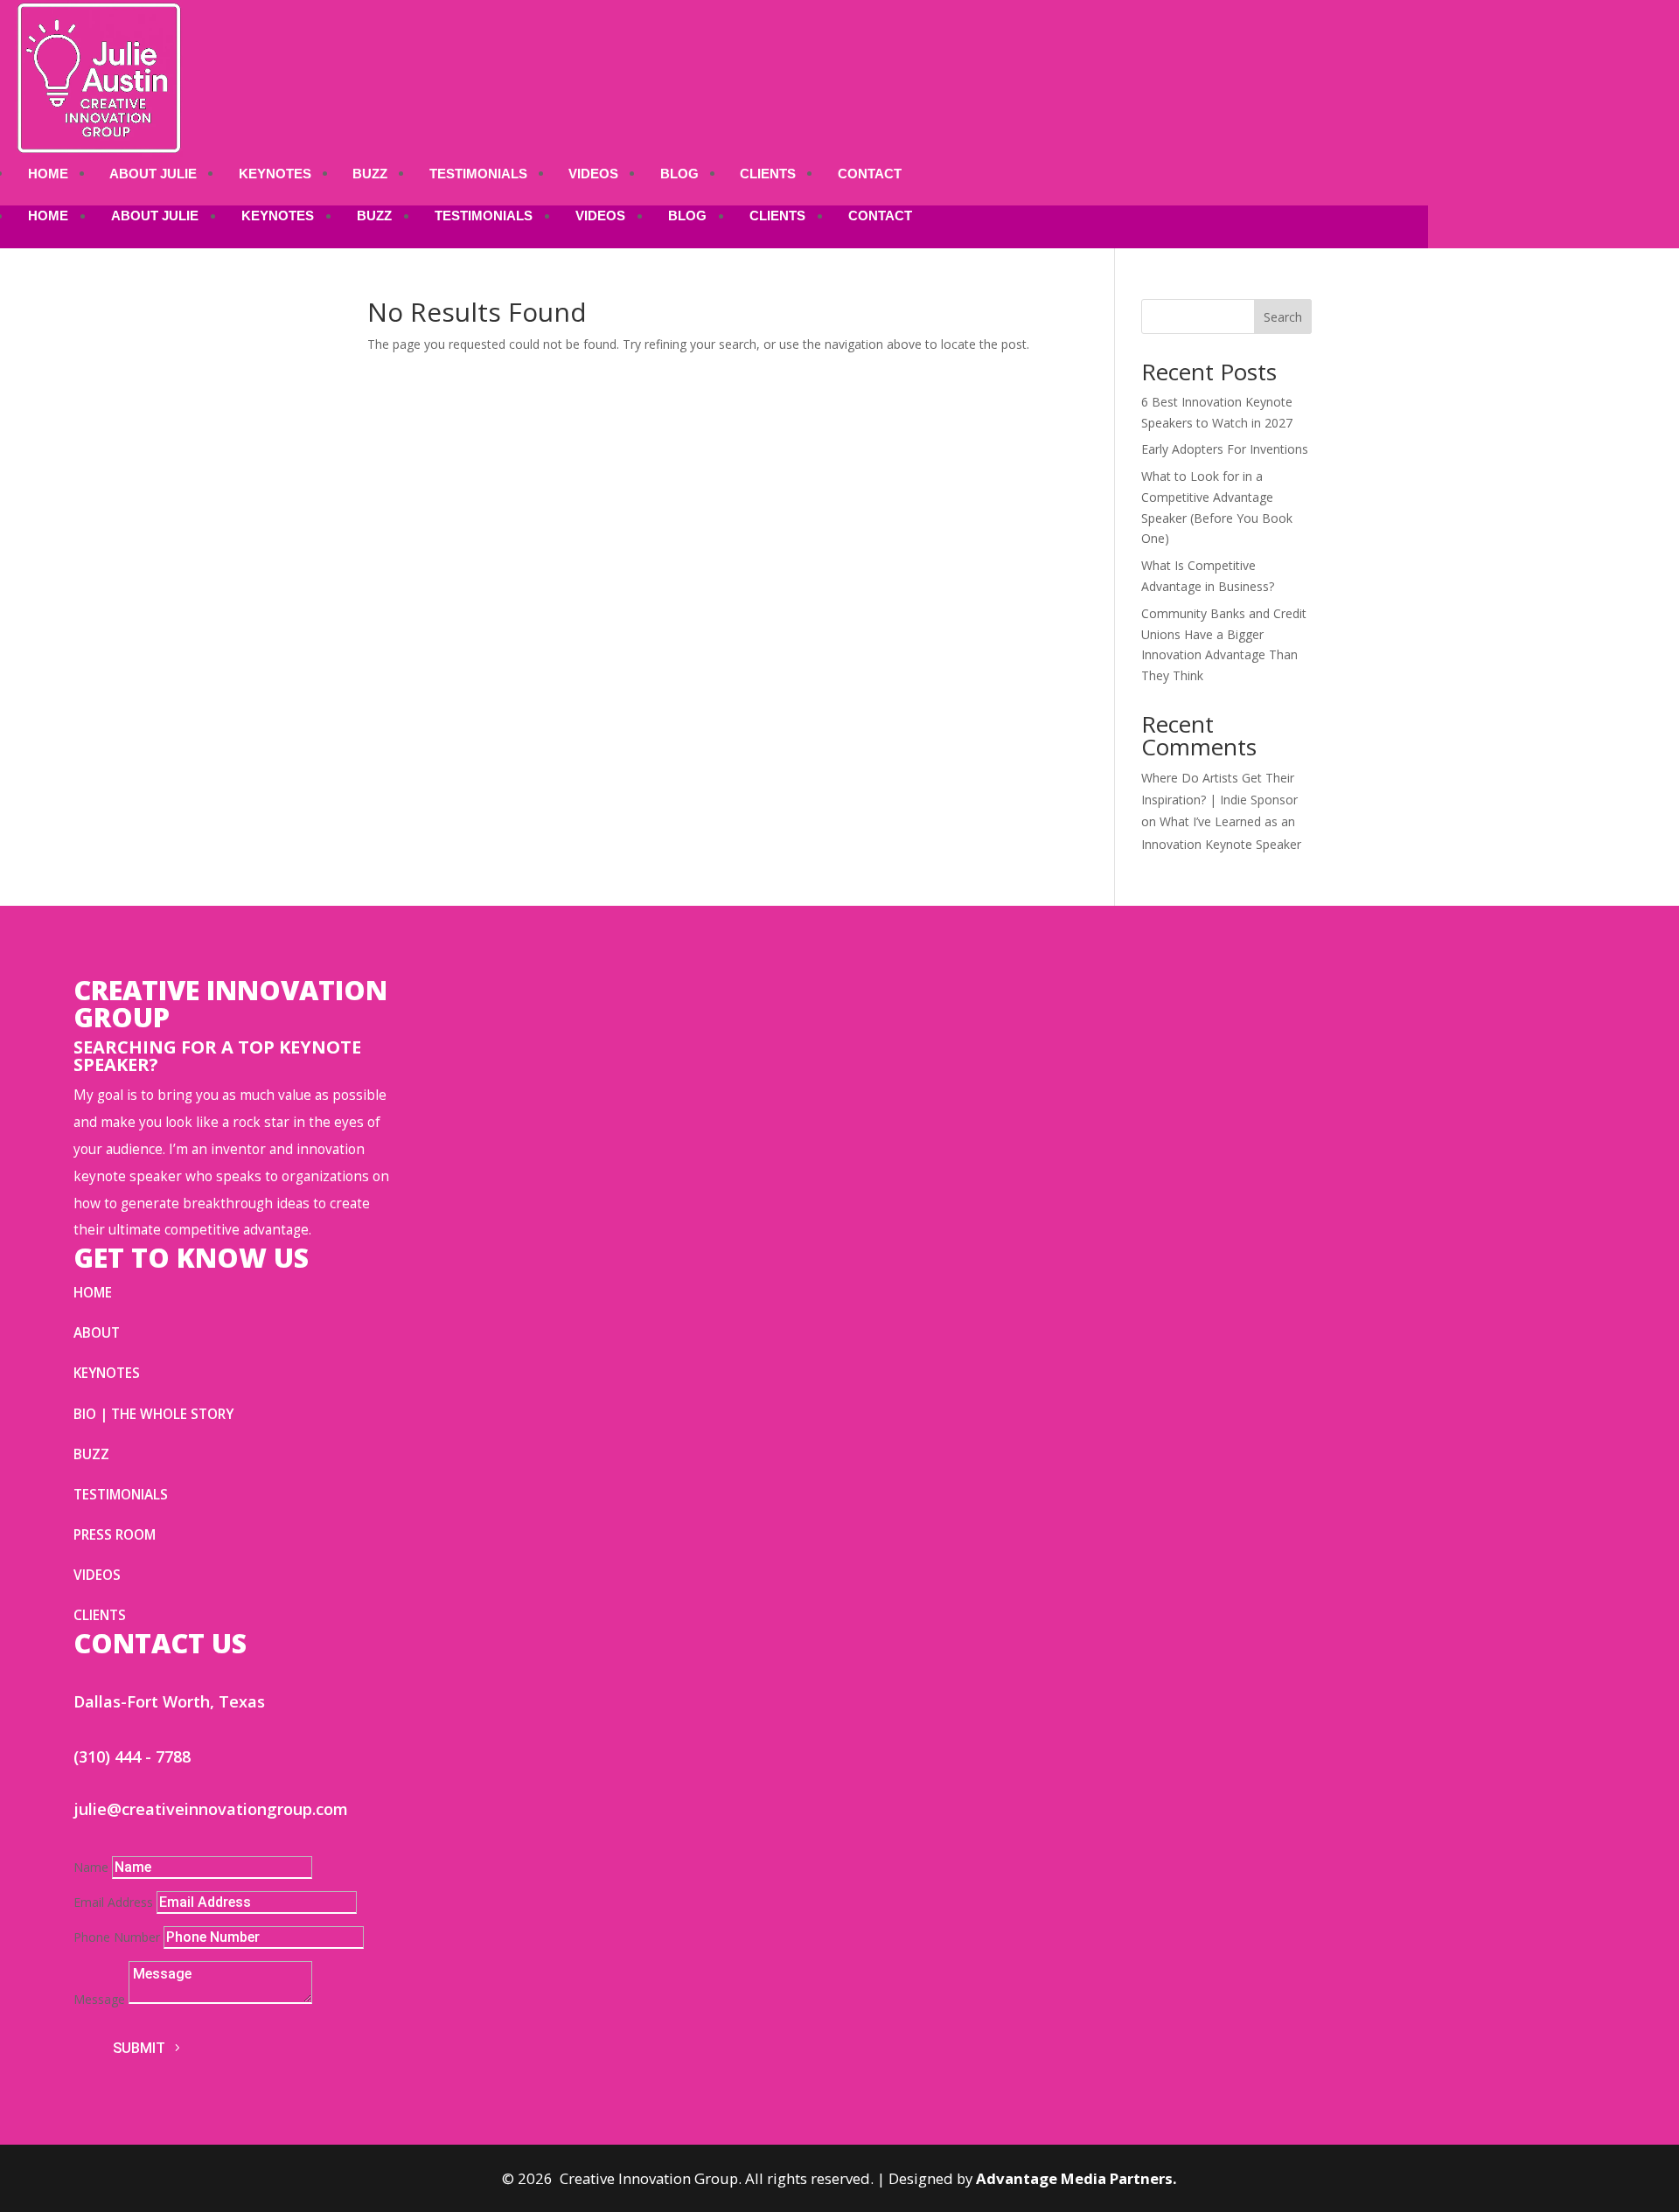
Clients (768, 174)
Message (99, 1999)
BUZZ (91, 1454)
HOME (93, 1293)
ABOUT (97, 1333)
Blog (679, 174)
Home (48, 174)
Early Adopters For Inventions (1225, 449)
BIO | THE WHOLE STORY (153, 1414)
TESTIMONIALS (121, 1495)
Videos (593, 174)
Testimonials (478, 174)
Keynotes (275, 174)
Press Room (115, 1535)
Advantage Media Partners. (1076, 2178)
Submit (139, 2048)
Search (1283, 317)
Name (91, 1867)
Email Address (113, 1902)
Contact (870, 174)
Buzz (370, 174)
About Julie (153, 174)
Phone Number (117, 1937)
